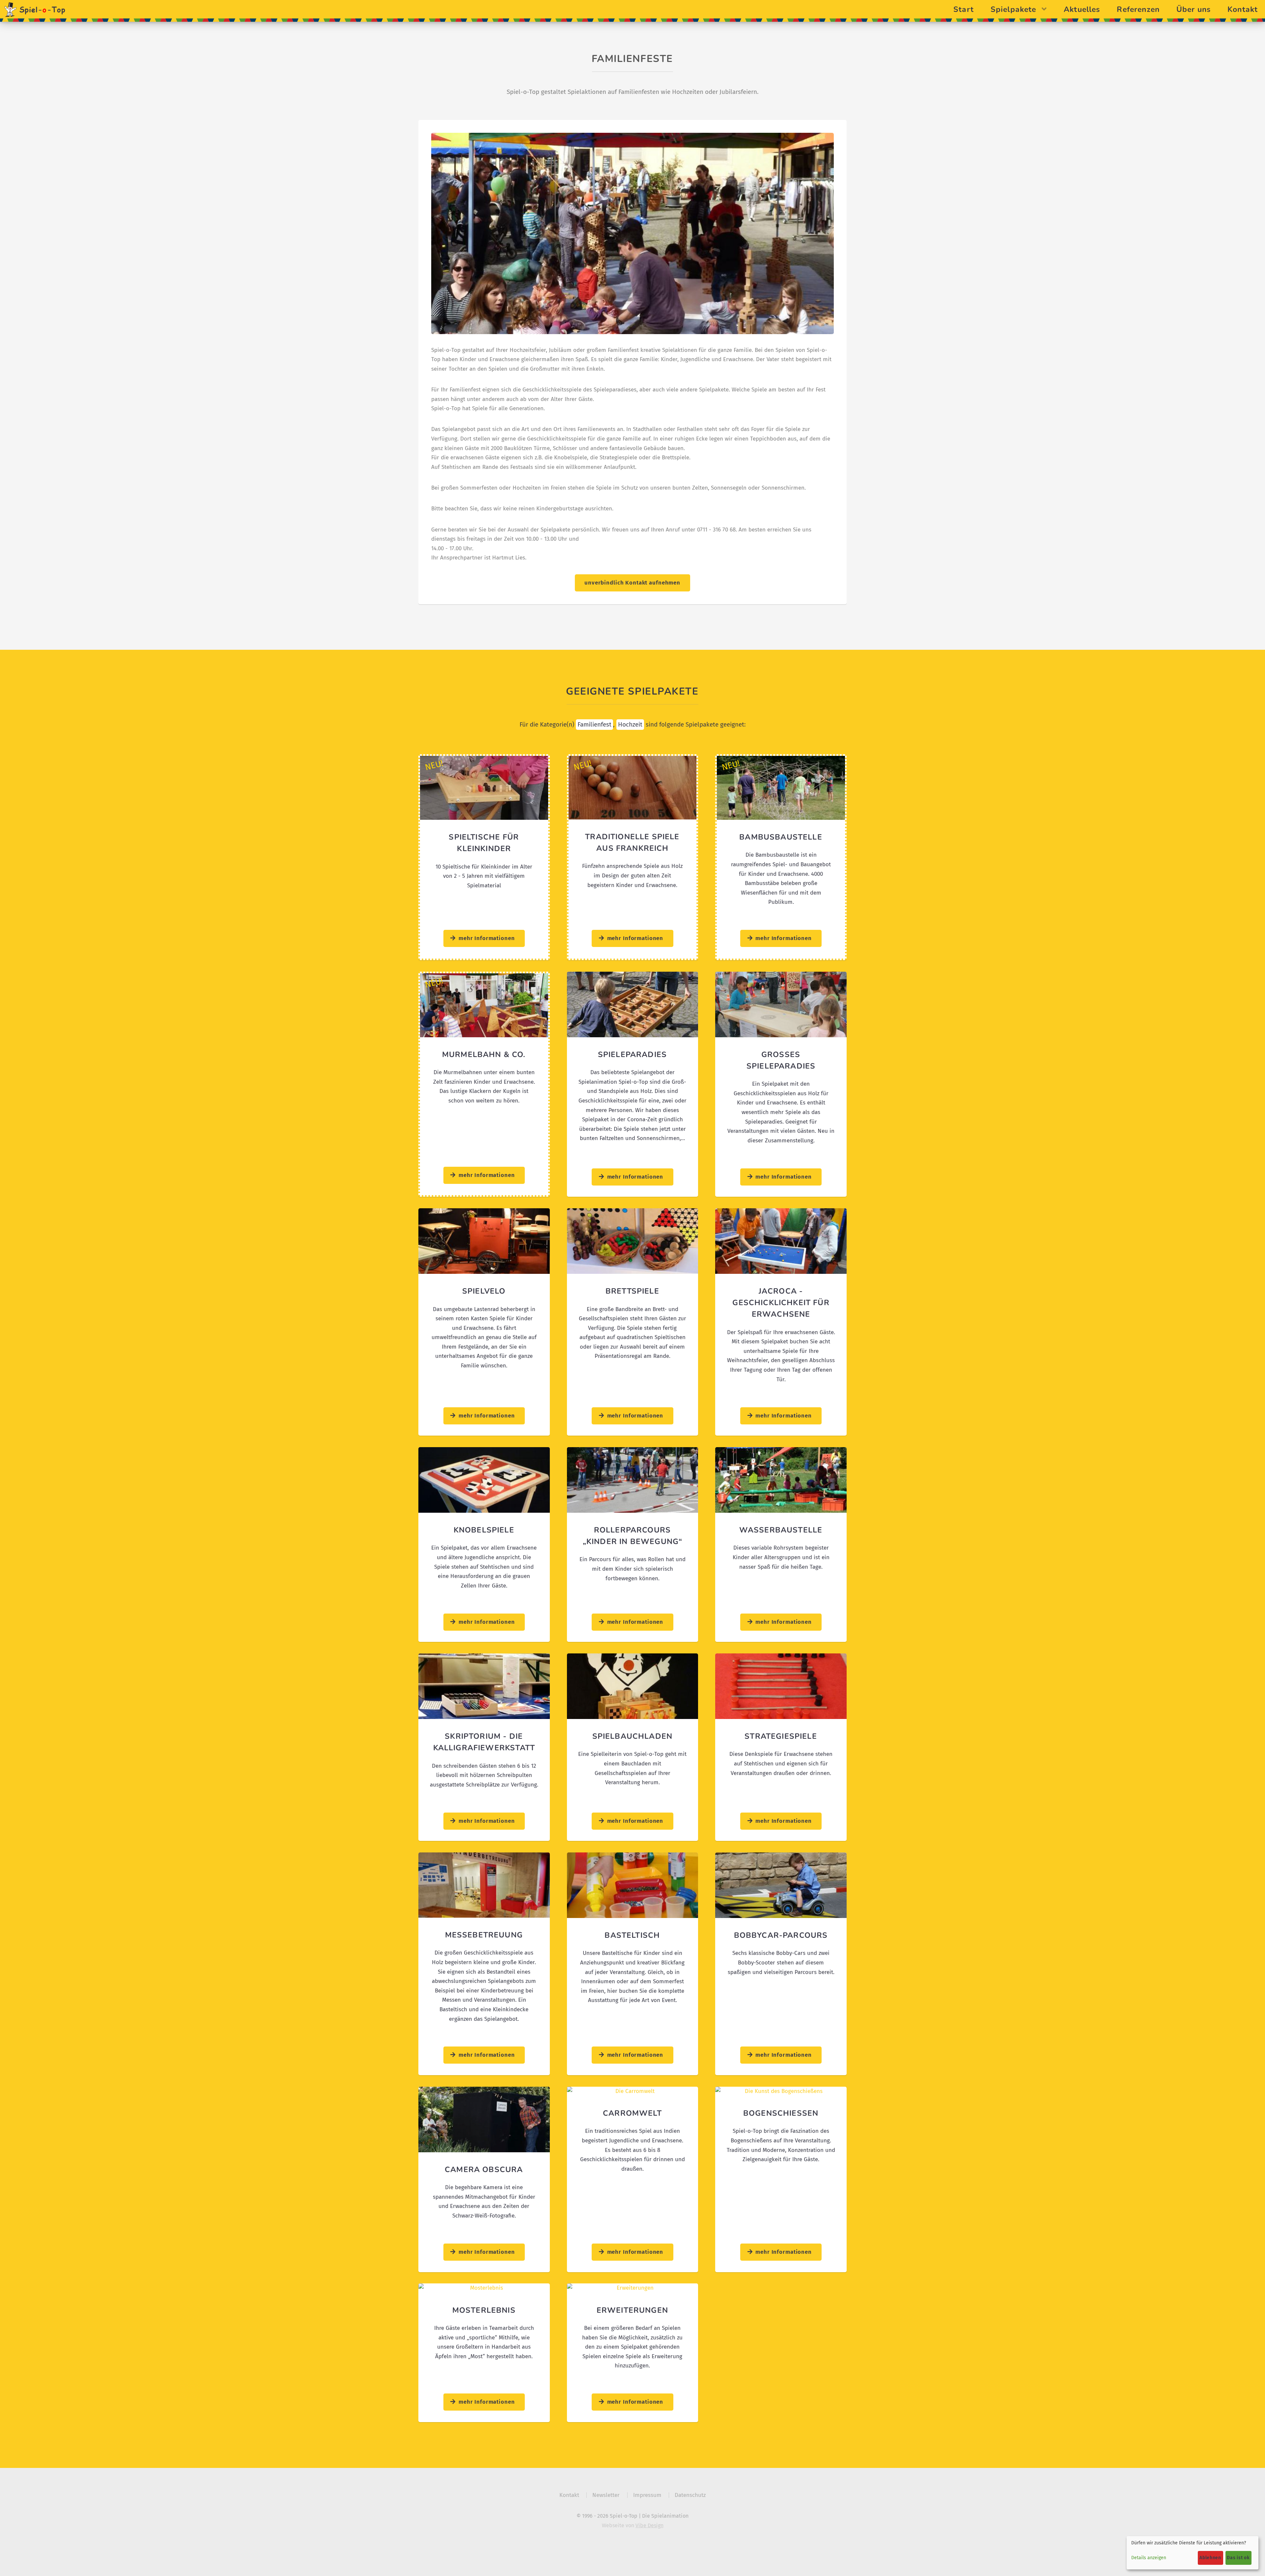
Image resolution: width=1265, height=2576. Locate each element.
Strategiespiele (781, 1736)
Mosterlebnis (484, 2310)
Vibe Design (649, 2525)
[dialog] (1193, 2553)
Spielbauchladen (632, 1736)
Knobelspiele (484, 1530)
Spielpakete (1014, 9)
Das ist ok (1238, 2558)
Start (964, 9)
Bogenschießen (781, 2113)
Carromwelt (632, 2113)
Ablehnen (1210, 2558)
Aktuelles (1082, 9)
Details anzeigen (1149, 2558)
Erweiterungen (632, 2310)
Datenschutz (690, 2495)
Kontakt (1243, 9)
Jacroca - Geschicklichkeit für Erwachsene (781, 1302)
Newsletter (606, 2495)
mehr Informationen (487, 938)
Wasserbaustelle (781, 1530)
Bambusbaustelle (781, 837)
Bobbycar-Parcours (781, 1935)
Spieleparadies (632, 1054)
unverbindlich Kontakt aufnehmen (632, 583)
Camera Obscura (484, 2169)
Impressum (647, 2495)
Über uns (1194, 9)
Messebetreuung (484, 1935)
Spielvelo (484, 1291)
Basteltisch (632, 1935)
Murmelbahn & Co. (484, 1054)
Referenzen (1139, 9)
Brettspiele (632, 1291)
